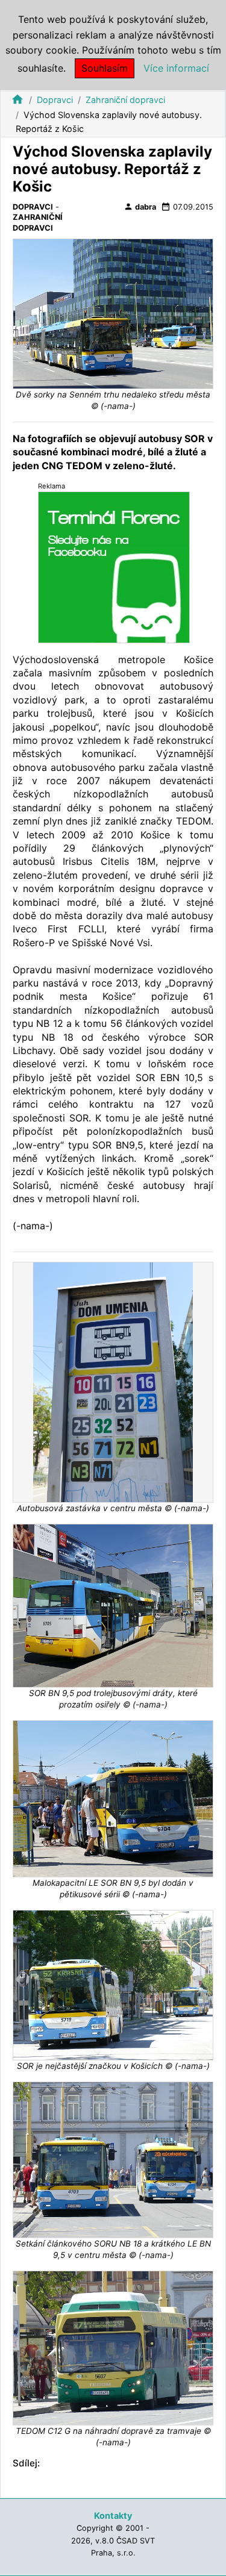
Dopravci (55, 100)
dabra (140, 207)
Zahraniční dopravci (125, 100)
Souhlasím (105, 68)
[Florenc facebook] (114, 566)
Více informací (176, 68)
